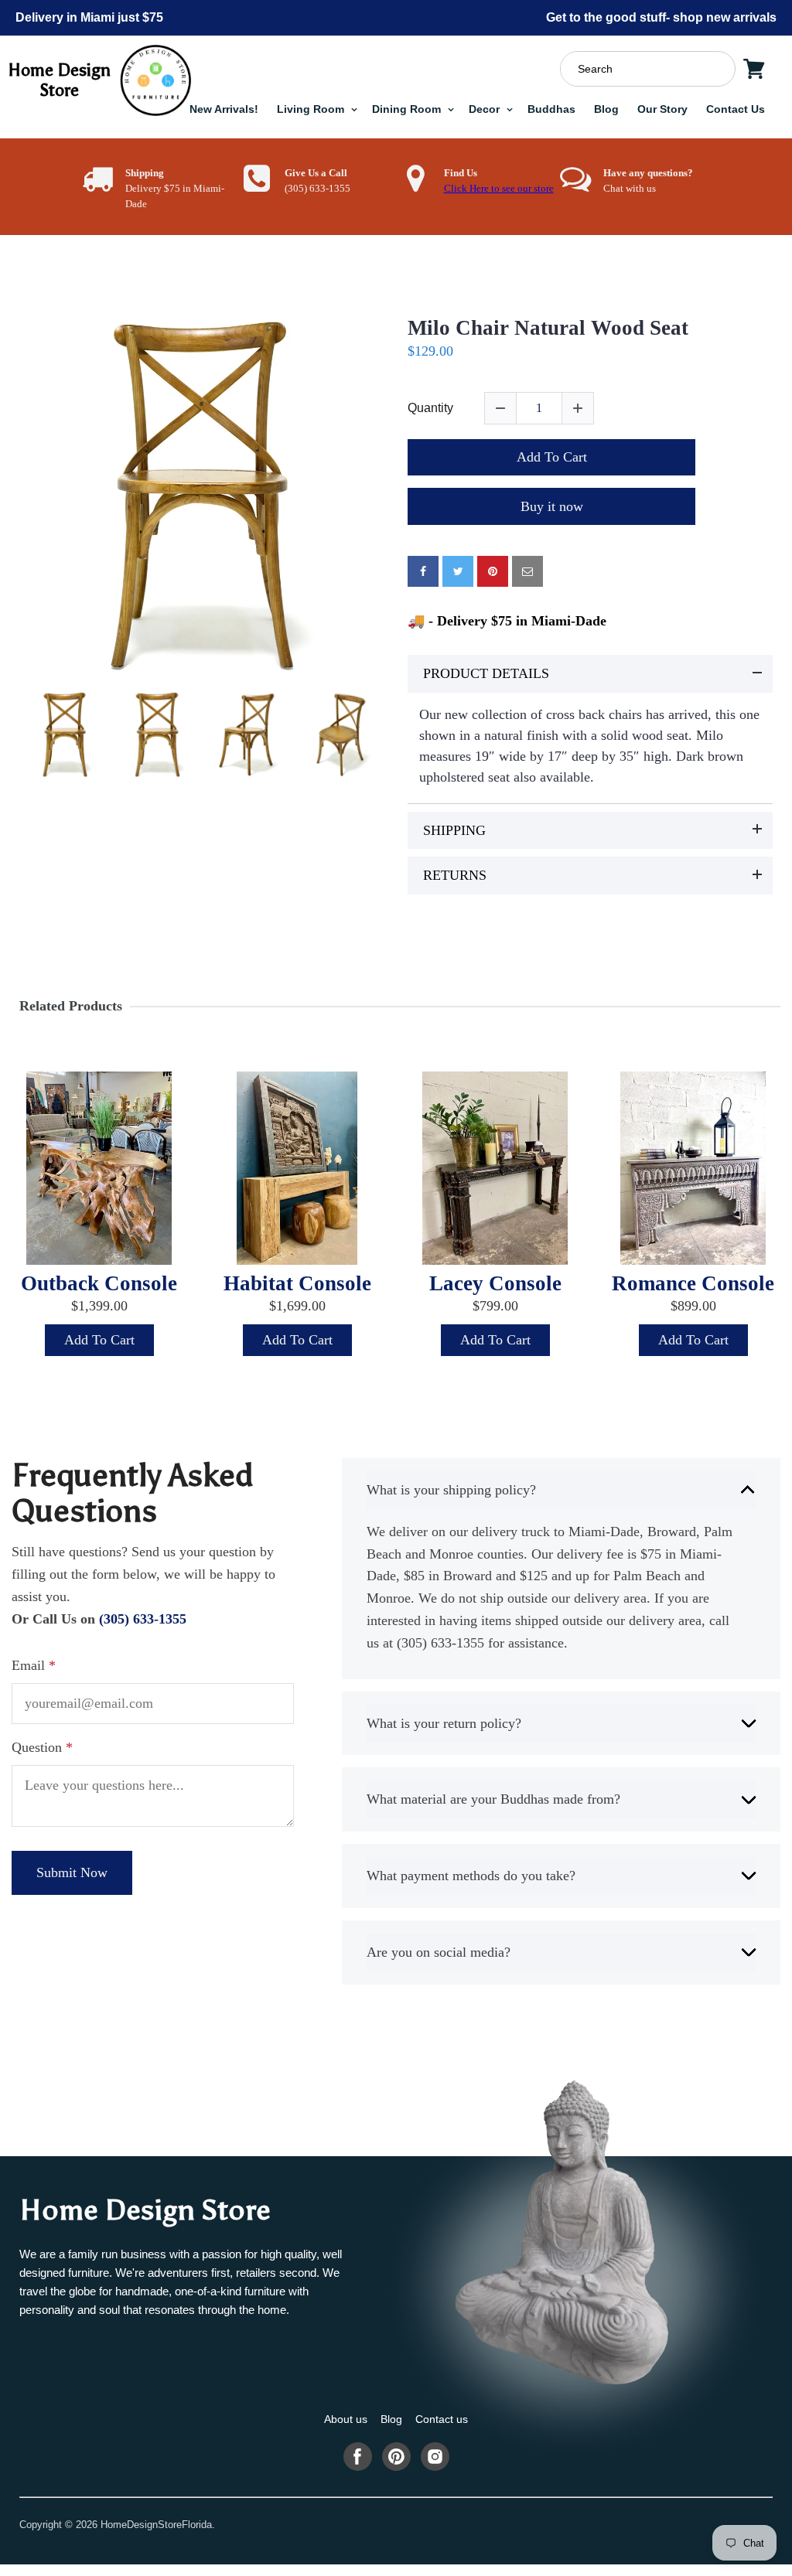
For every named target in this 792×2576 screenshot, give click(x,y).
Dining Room (408, 109)
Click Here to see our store (499, 189)
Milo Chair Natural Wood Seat (548, 328)
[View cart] (754, 69)
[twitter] (458, 571)
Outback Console (99, 1283)
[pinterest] (493, 571)
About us (346, 2419)
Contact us (442, 2419)
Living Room (312, 109)
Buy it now (552, 506)
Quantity (430, 408)
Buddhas (551, 109)
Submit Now (72, 1872)
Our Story (662, 109)
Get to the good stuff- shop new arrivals (661, 17)
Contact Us (736, 109)
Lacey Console (495, 1283)
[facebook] (423, 571)
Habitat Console (297, 1283)
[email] (527, 571)
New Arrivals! (224, 109)
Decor (486, 109)
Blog (606, 109)
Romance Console (693, 1283)
